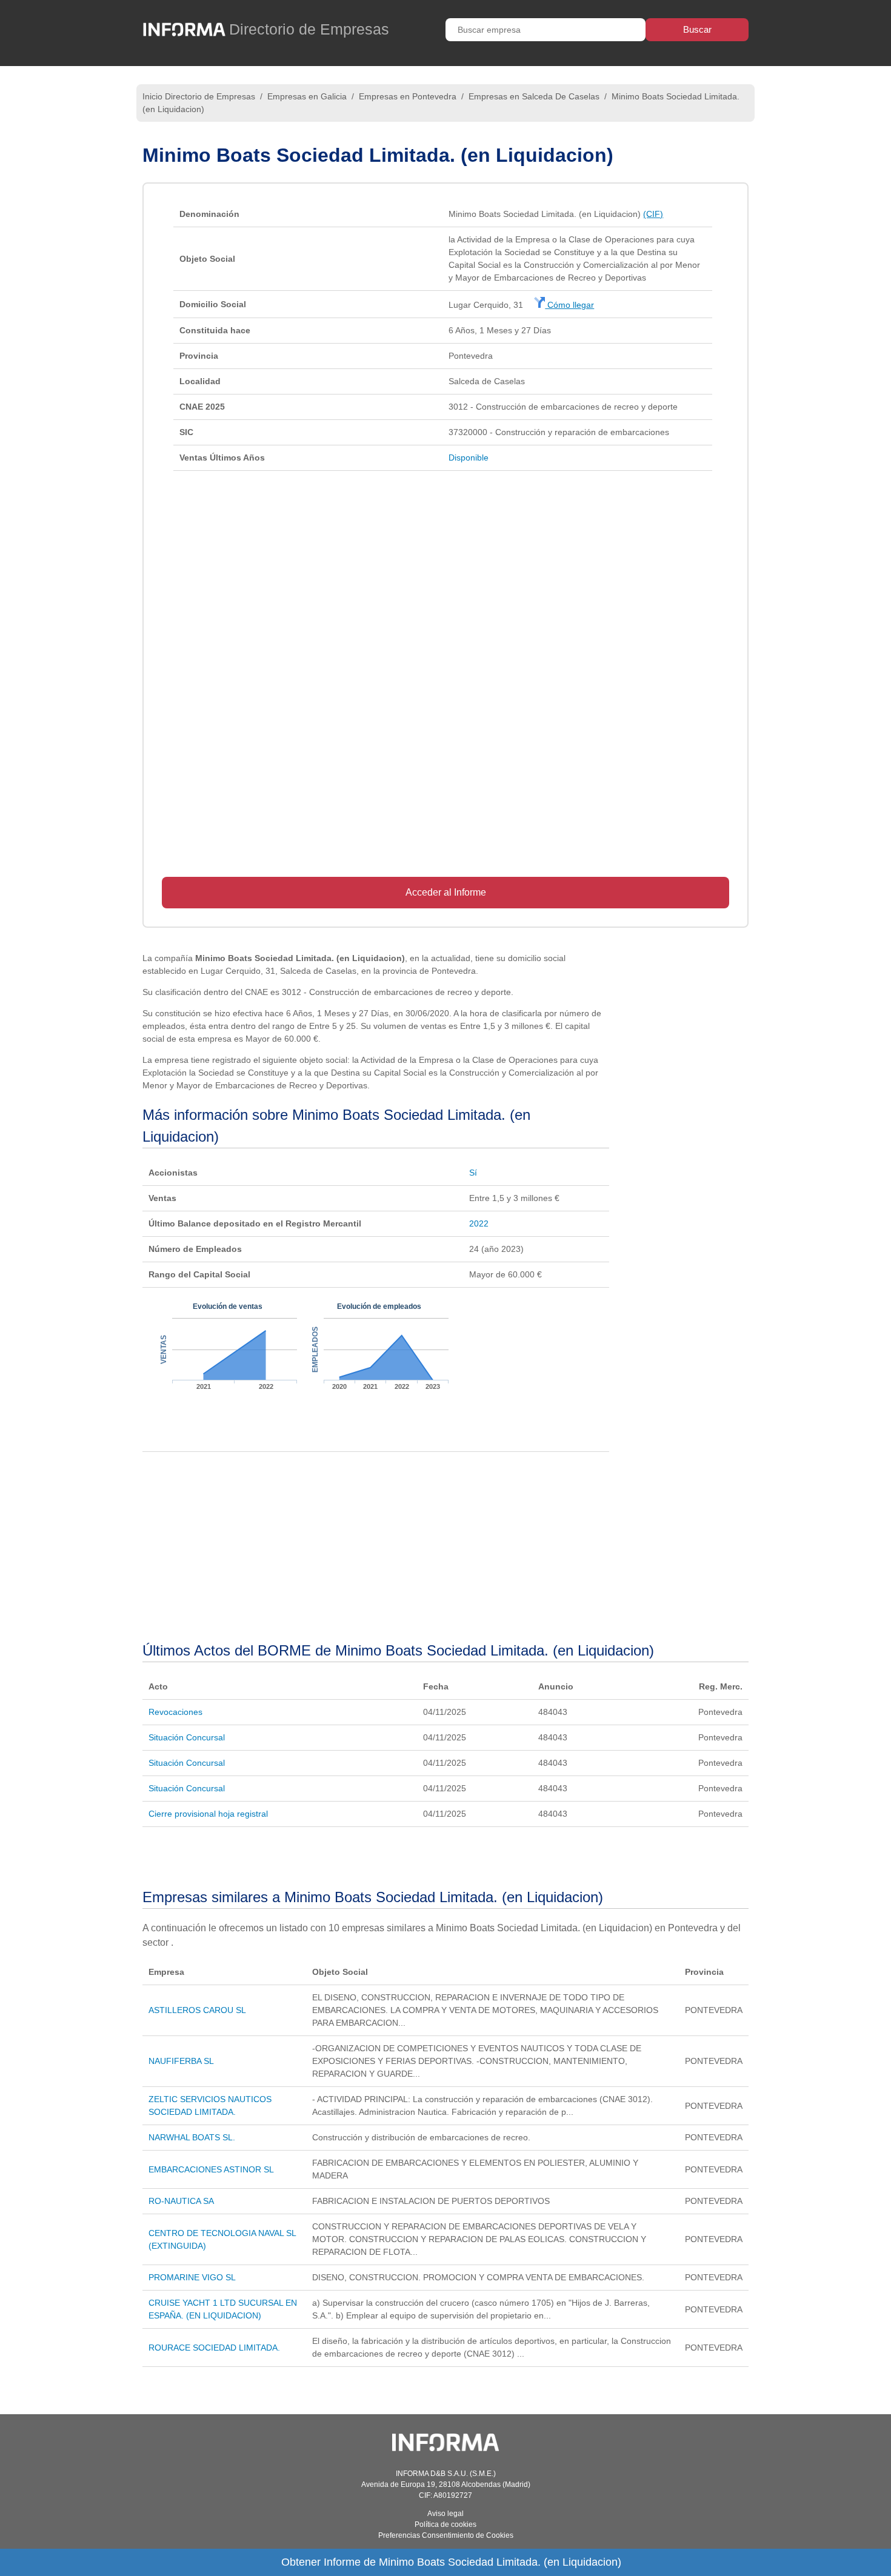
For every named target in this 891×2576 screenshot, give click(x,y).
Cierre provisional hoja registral (208, 1814)
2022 (479, 1223)
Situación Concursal (187, 1737)
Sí (473, 1173)
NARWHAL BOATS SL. (192, 2137)
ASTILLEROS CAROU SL (197, 2010)
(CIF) (653, 214)
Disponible (469, 458)
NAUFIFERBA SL (181, 2061)
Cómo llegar (569, 305)
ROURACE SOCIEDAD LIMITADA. (214, 2348)
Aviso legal (446, 2514)
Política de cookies (446, 2524)
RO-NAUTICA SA (181, 2201)
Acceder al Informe (446, 892)
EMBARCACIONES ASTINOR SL (211, 2169)
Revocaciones (175, 1712)
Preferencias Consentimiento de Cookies (446, 2535)
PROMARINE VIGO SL (192, 2277)
